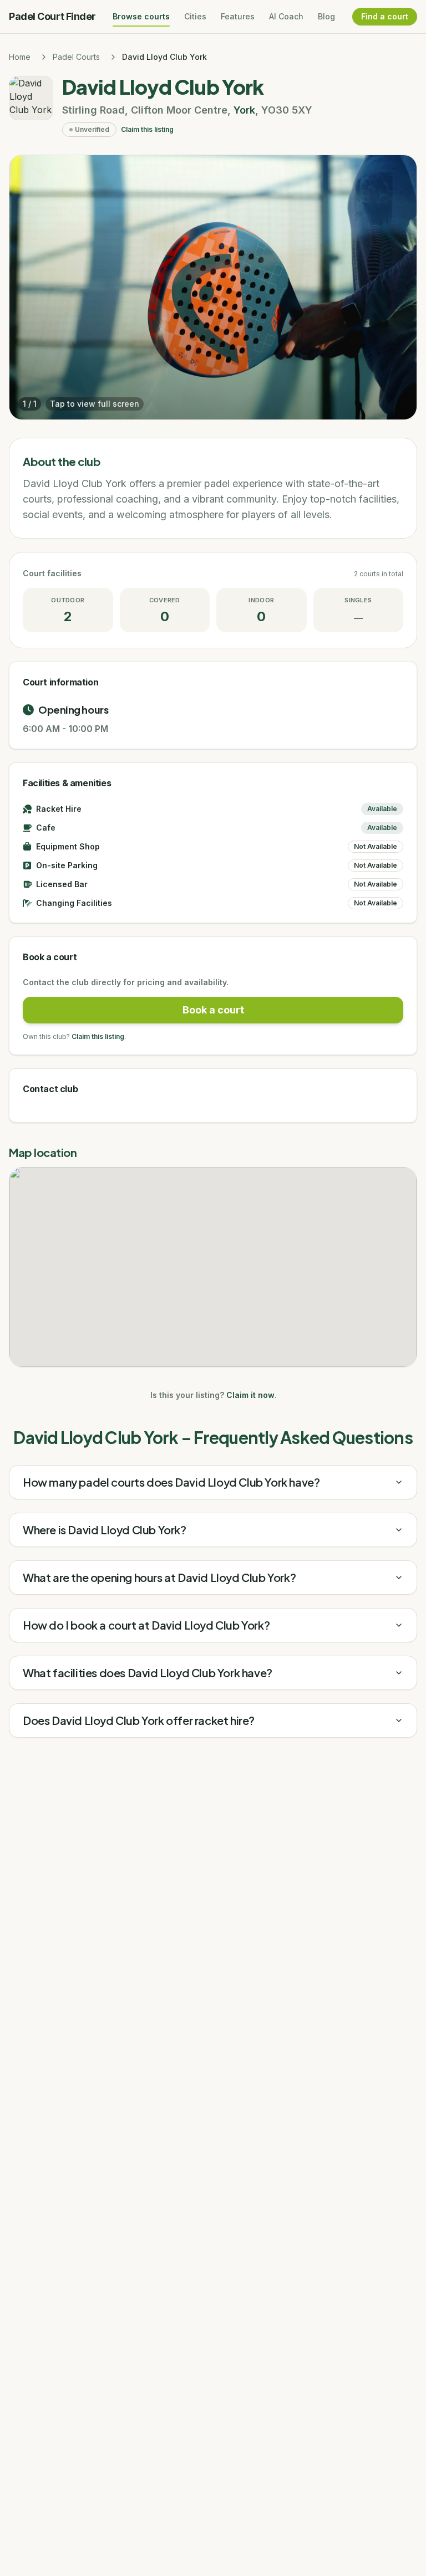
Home (20, 57)
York (244, 110)
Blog (326, 16)
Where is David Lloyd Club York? (105, 1530)
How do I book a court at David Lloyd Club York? (146, 1625)
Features (238, 16)
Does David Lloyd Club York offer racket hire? (139, 1720)
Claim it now (250, 1395)
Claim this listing (147, 129)
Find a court (385, 16)
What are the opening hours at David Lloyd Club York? (159, 1577)
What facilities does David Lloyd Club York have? (148, 1673)
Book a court (213, 1010)
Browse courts (141, 16)
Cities (195, 16)
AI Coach (286, 16)
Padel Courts (76, 57)
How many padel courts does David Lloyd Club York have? (171, 1482)
